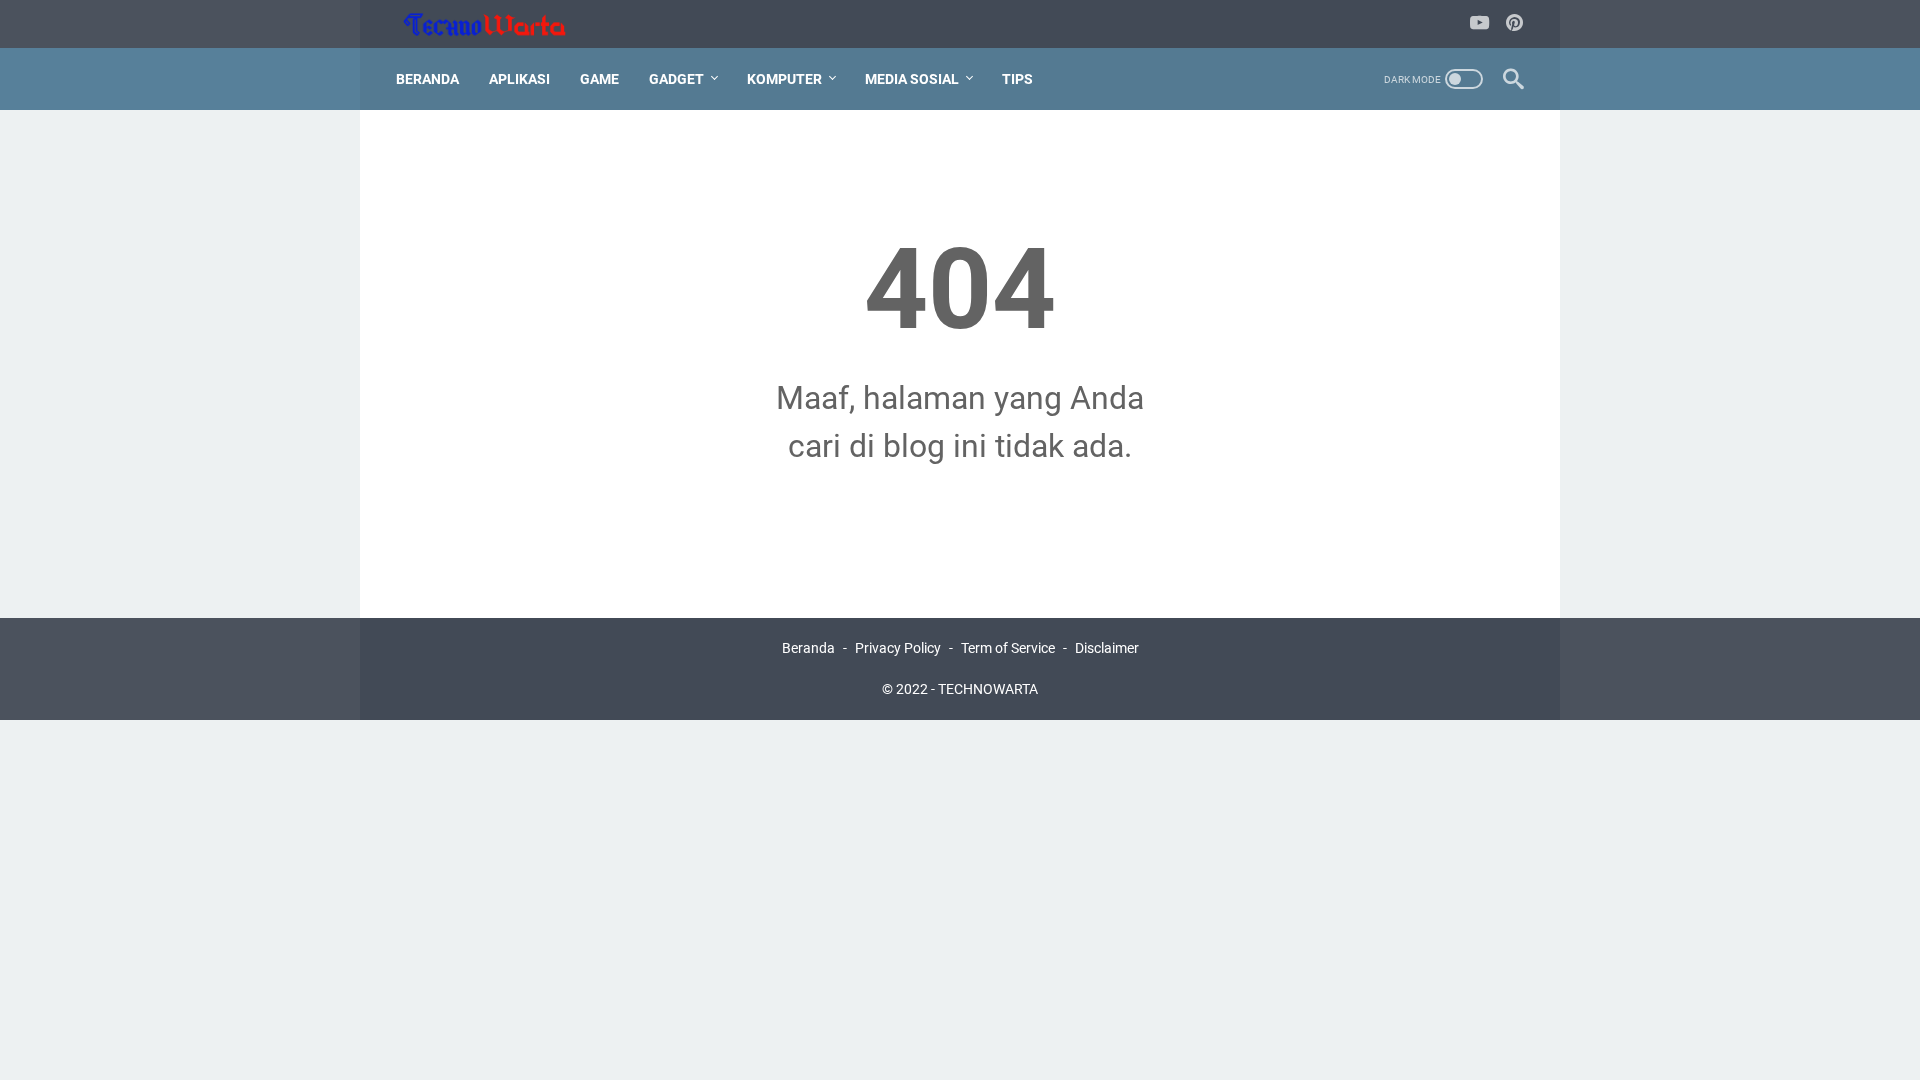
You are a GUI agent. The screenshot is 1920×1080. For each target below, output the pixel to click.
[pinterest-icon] (1514, 24)
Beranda (427, 79)
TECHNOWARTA (988, 689)
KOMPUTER (784, 79)
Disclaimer (1107, 648)
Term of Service (1008, 648)
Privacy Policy (898, 648)
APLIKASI (519, 79)
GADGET (676, 79)
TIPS (1017, 79)
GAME (599, 79)
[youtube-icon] (1479, 24)
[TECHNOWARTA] (497, 24)
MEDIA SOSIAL (912, 79)
